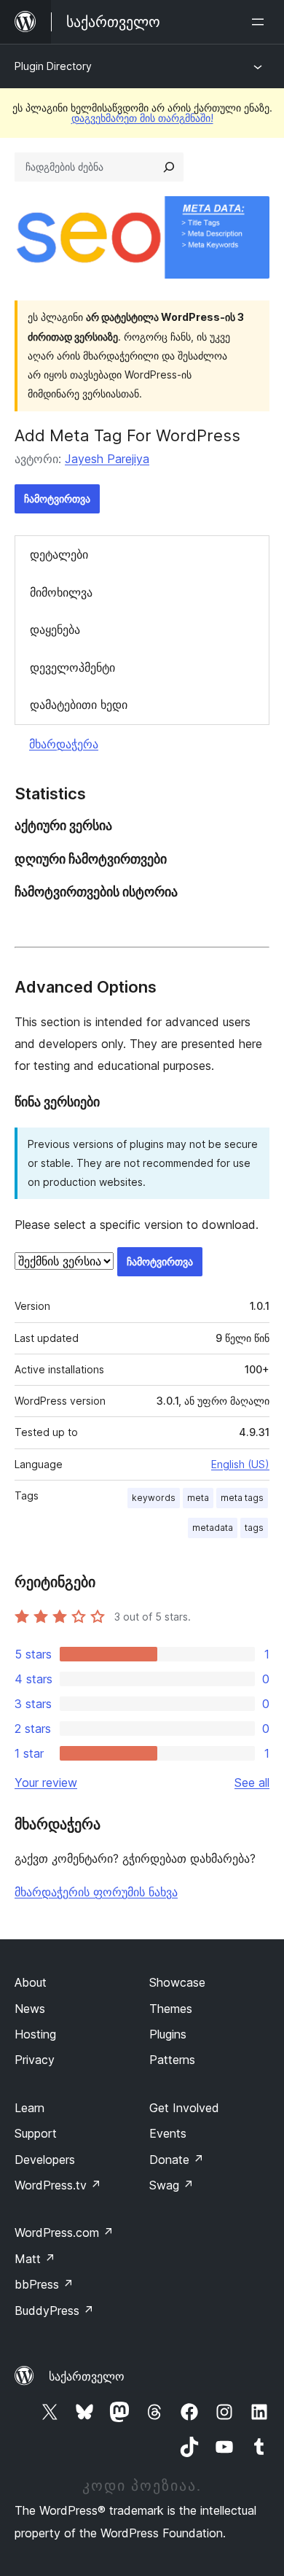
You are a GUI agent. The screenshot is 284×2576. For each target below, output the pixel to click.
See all (252, 1782)
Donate (177, 2160)
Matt (35, 2259)
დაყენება (55, 629)
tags (254, 1528)
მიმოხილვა (61, 592)
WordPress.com (64, 2232)
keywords (154, 1498)
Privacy (35, 2060)
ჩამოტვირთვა (57, 498)
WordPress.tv (58, 2185)
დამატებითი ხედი (79, 705)
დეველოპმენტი (72, 667)
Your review (46, 1782)
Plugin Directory (53, 66)
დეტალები (59, 554)
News (30, 2009)
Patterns (172, 2060)
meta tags (242, 1498)
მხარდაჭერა (64, 744)
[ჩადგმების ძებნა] (169, 167)
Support (36, 2133)
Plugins (168, 2034)
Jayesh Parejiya (107, 459)
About (31, 1982)
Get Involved (184, 2108)
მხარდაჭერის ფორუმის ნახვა (96, 1892)
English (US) (240, 1464)
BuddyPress (54, 2311)
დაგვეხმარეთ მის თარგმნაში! (142, 118)
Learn (29, 2108)
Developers (45, 2160)
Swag (171, 2185)
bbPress (44, 2284)
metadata (213, 1528)
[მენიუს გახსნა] (261, 22)
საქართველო (87, 2376)
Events (168, 2133)
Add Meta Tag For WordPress (127, 435)
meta (198, 1498)
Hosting (35, 2034)
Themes (171, 2009)
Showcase (177, 1982)
